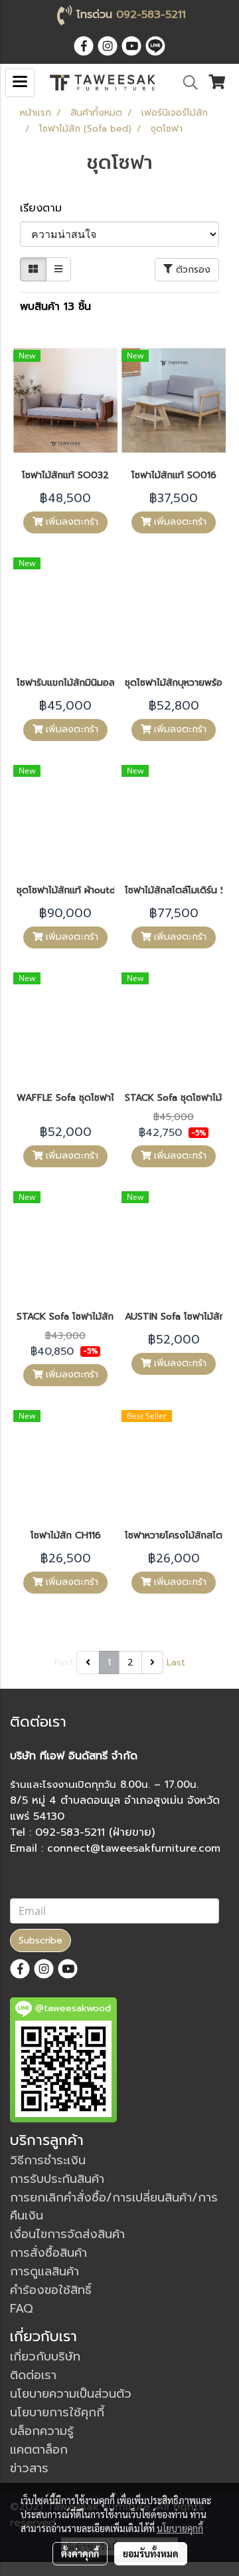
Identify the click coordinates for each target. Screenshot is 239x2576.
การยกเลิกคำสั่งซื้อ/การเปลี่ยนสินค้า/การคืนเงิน (114, 2207)
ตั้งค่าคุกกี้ (80, 2553)
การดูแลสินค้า (44, 2271)
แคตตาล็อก (39, 2450)
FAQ (22, 2309)
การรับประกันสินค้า (57, 2179)
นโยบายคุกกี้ (180, 2528)
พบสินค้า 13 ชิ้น (55, 307)
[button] (186, 82)
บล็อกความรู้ (42, 2431)
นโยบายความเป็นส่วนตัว (71, 2394)
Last (176, 1662)
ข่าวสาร (29, 2468)
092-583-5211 (151, 15)
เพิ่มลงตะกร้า (70, 522)
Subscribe (40, 1940)
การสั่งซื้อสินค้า (48, 2253)
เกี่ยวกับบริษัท (45, 2357)
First (64, 1662)
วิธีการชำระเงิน (48, 2160)
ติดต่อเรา (33, 2375)
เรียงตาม (47, 208)
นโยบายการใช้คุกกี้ (57, 2412)
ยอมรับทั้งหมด (151, 2553)
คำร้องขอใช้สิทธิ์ (51, 2290)
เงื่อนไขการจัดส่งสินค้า (67, 2234)
